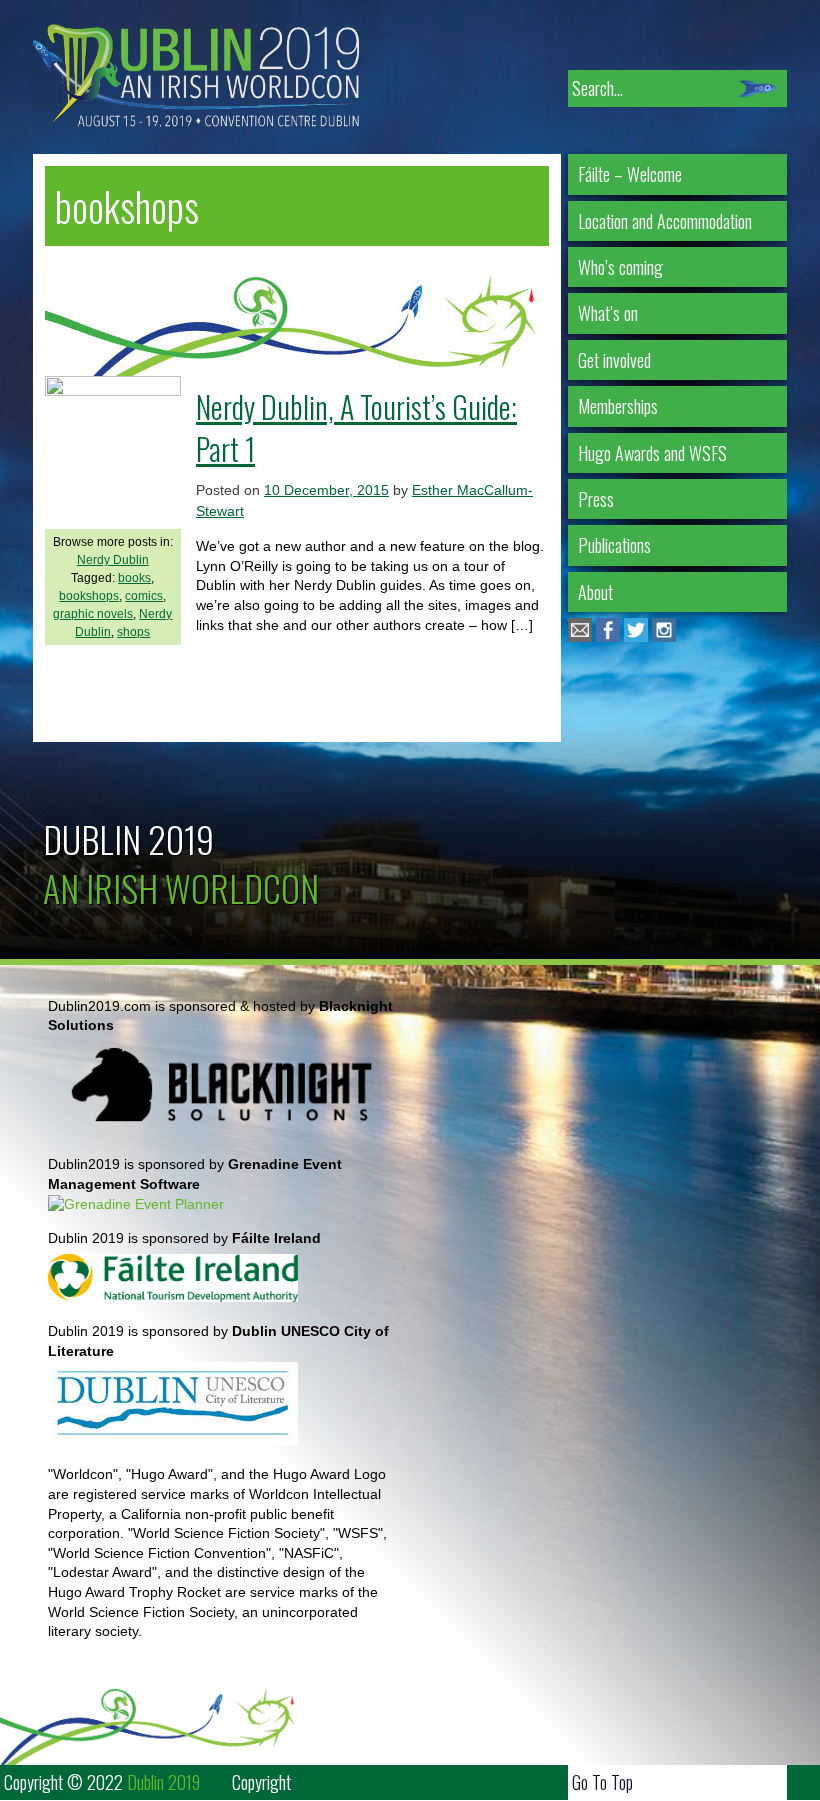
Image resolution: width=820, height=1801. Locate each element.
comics (144, 596)
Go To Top (602, 1782)
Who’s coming (620, 267)
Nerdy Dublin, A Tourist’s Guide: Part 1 (356, 427)
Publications (614, 545)
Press (596, 499)
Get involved (614, 360)
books (134, 578)
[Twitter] (636, 637)
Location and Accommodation (665, 221)
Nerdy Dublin (113, 560)
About (595, 592)
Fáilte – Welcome (630, 174)
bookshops (89, 596)
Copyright (261, 1782)
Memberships (618, 406)
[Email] (580, 637)
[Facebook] (608, 637)
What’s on (608, 313)
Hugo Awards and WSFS (652, 453)
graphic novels (93, 614)
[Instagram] (664, 637)
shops (133, 632)
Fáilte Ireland (276, 1238)
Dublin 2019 (128, 838)
